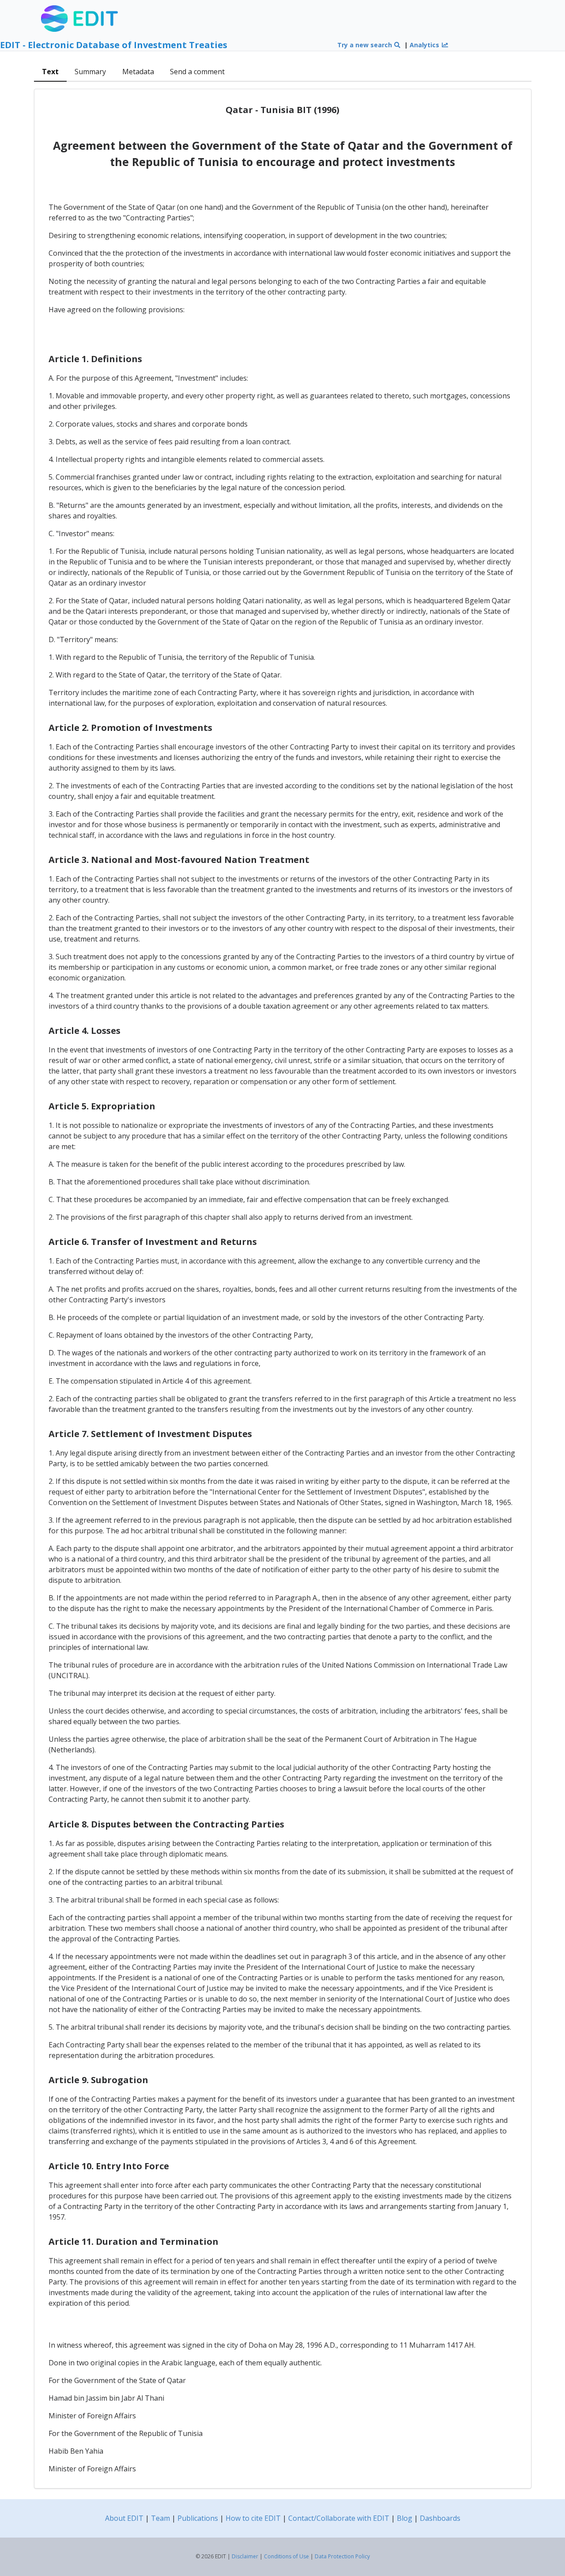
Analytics (425, 45)
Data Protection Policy (342, 2556)
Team (160, 2518)
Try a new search (365, 45)
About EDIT (124, 2518)
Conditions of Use (286, 2556)
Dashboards (440, 2518)
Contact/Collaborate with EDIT (339, 2518)
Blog (405, 2518)
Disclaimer (245, 2556)
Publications (198, 2518)
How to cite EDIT (253, 2518)
